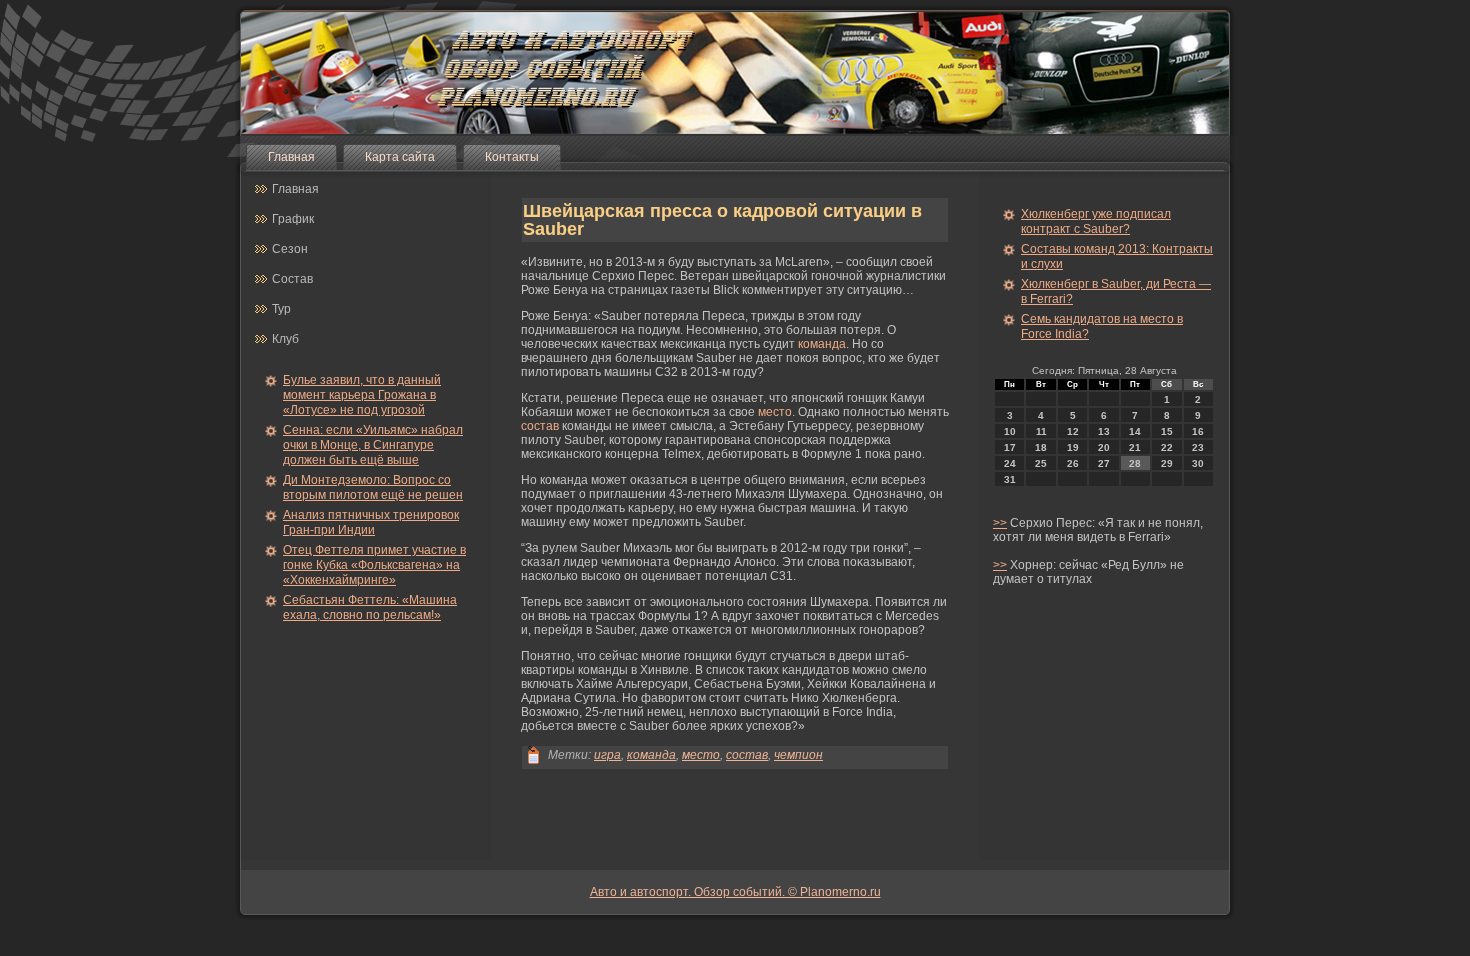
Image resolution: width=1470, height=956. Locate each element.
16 (1198, 431)
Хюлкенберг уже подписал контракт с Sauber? (1096, 221)
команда (822, 344)
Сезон (290, 249)
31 (1010, 479)
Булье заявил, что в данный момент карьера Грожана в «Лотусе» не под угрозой (362, 395)
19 (1073, 447)
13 (1104, 431)
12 (1073, 431)
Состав (292, 279)
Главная (291, 157)
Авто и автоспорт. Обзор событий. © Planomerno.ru (735, 892)
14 (1135, 431)
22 (1167, 447)
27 (1104, 463)
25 (1041, 463)
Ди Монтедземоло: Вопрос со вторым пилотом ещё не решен (373, 487)
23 (1198, 447)
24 (1010, 463)
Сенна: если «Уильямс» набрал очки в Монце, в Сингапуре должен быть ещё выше (373, 445)
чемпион (798, 755)
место (775, 412)
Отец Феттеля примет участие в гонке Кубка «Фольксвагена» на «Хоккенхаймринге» (374, 565)
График (293, 219)
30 (1198, 463)
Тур (281, 309)
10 (1010, 431)
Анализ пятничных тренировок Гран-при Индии (371, 522)
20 (1104, 447)
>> (1000, 523)
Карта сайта (400, 157)
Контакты (512, 157)
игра (607, 755)
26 (1073, 463)
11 (1041, 431)
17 (1010, 447)
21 (1135, 447)
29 (1167, 463)
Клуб (285, 339)
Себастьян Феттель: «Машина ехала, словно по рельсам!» (370, 607)
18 (1041, 447)
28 (1135, 463)
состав (540, 426)
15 (1167, 431)
